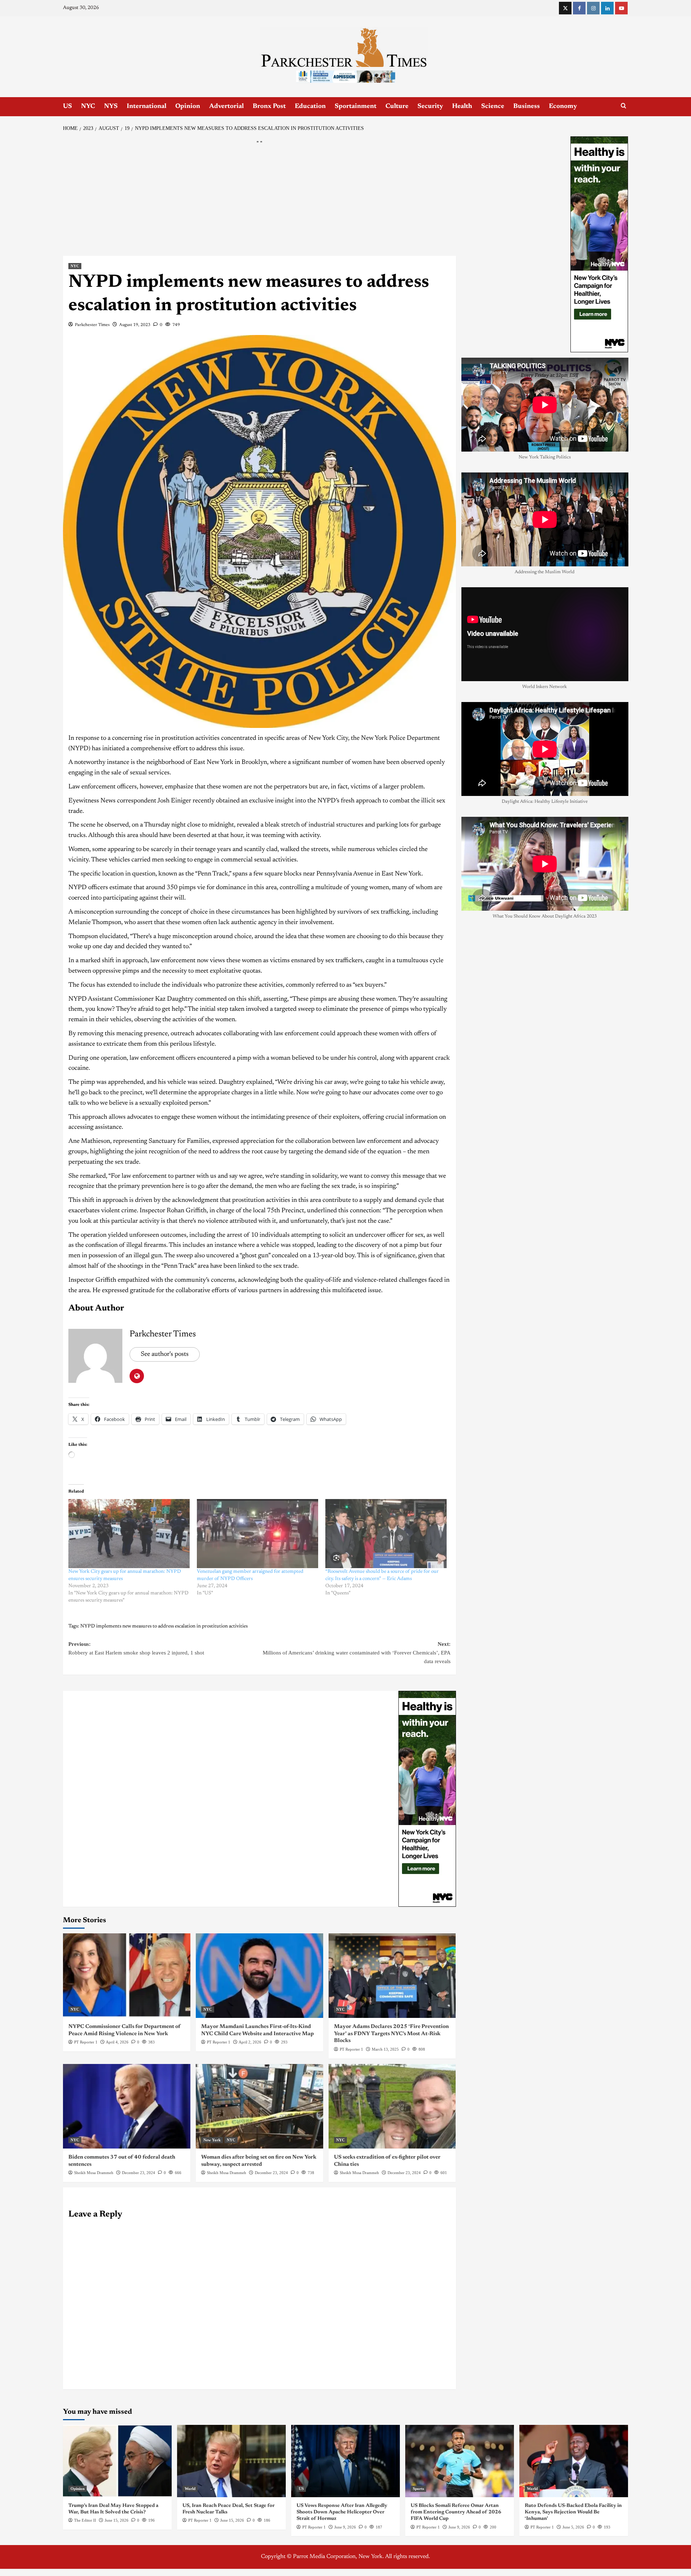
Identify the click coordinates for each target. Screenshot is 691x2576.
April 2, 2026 (250, 2042)
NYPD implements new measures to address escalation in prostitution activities (164, 1626)
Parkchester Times (92, 325)
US (67, 107)
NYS (111, 107)
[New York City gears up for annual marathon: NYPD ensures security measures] (129, 1534)
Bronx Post (269, 107)
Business (527, 107)
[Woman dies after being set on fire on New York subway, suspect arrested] (259, 2106)
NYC (88, 107)
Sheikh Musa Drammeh (94, 2173)
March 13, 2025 (385, 2049)
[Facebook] (579, 8)
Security (430, 107)
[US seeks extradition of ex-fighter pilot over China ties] (392, 2106)
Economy (563, 107)
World (190, 2489)
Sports (418, 2489)
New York (212, 2140)
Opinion (188, 107)
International (146, 107)
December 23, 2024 (139, 2173)
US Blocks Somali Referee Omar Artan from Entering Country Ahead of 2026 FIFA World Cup (456, 2512)
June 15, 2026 (117, 2520)
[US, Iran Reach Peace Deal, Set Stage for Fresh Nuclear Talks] (231, 2461)
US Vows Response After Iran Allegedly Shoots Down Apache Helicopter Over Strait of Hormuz (342, 2512)
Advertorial (226, 107)
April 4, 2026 (117, 2042)
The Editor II (85, 2520)
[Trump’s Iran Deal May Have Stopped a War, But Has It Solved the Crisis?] (117, 2461)
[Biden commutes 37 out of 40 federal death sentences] (127, 2106)
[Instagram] (593, 8)
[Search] (624, 106)
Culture (397, 107)
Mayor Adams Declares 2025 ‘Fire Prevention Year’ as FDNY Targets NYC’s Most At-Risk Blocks (391, 2034)
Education (310, 107)
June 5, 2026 (573, 2527)
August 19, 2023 (135, 325)
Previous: (136, 1648)
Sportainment (356, 107)
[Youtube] (621, 8)
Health (462, 107)
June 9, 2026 (345, 2527)
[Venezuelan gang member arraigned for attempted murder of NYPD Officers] (258, 1534)
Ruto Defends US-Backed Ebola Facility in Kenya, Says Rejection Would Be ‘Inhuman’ (573, 2512)
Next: (357, 1653)
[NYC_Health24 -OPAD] (427, 1798)
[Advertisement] (259, 203)
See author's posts (165, 1354)
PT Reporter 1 (86, 2042)
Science (493, 107)
